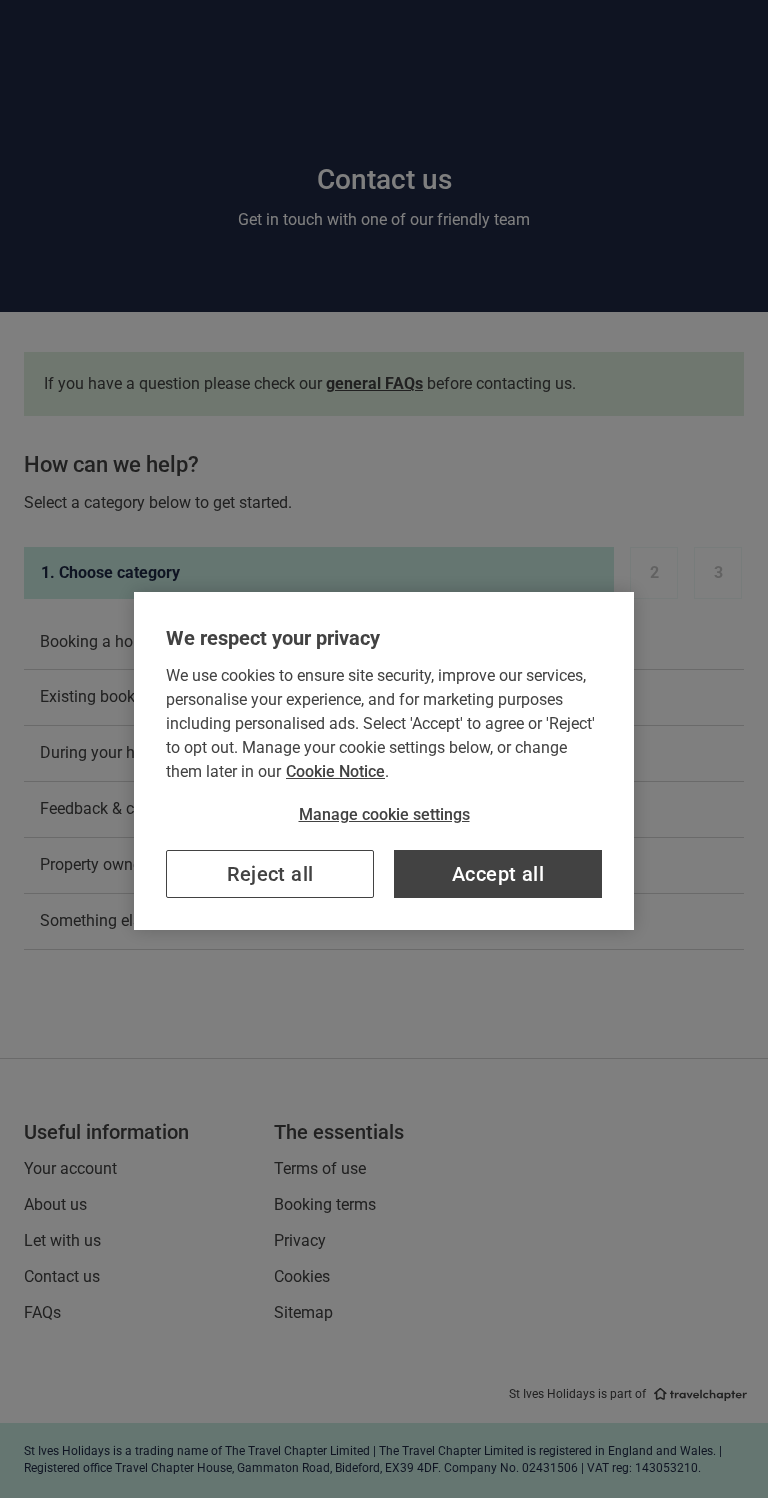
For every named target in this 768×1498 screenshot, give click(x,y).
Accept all (498, 874)
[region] (384, 761)
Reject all (270, 874)
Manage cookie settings (384, 814)
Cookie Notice (335, 771)
